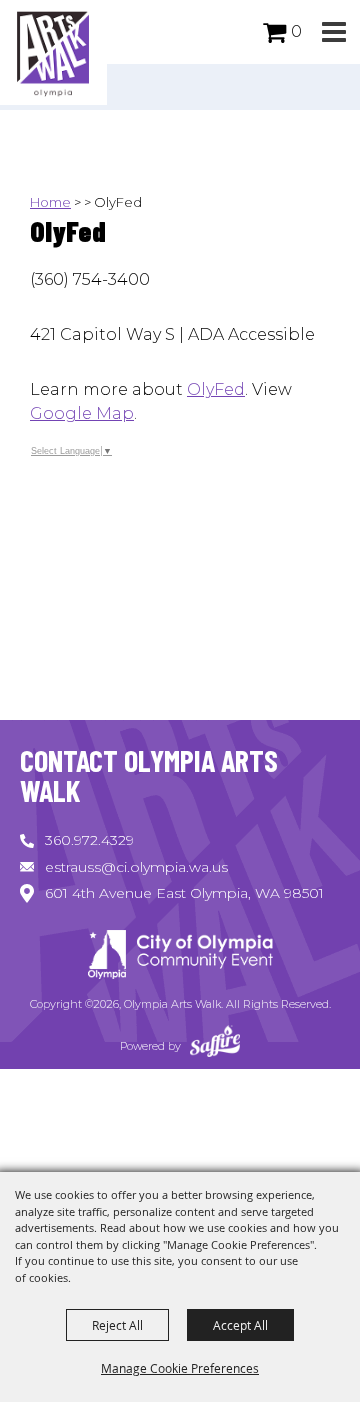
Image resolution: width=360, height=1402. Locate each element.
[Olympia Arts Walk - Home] (180, 957)
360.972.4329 (89, 840)
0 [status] (296, 31)
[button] (333, 32)
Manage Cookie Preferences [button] (180, 1368)
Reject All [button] (117, 1325)
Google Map (82, 413)
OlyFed (216, 389)
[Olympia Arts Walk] (53, 52)
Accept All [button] (240, 1325)
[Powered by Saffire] (215, 1046)
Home (50, 202)
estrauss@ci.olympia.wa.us (136, 867)
